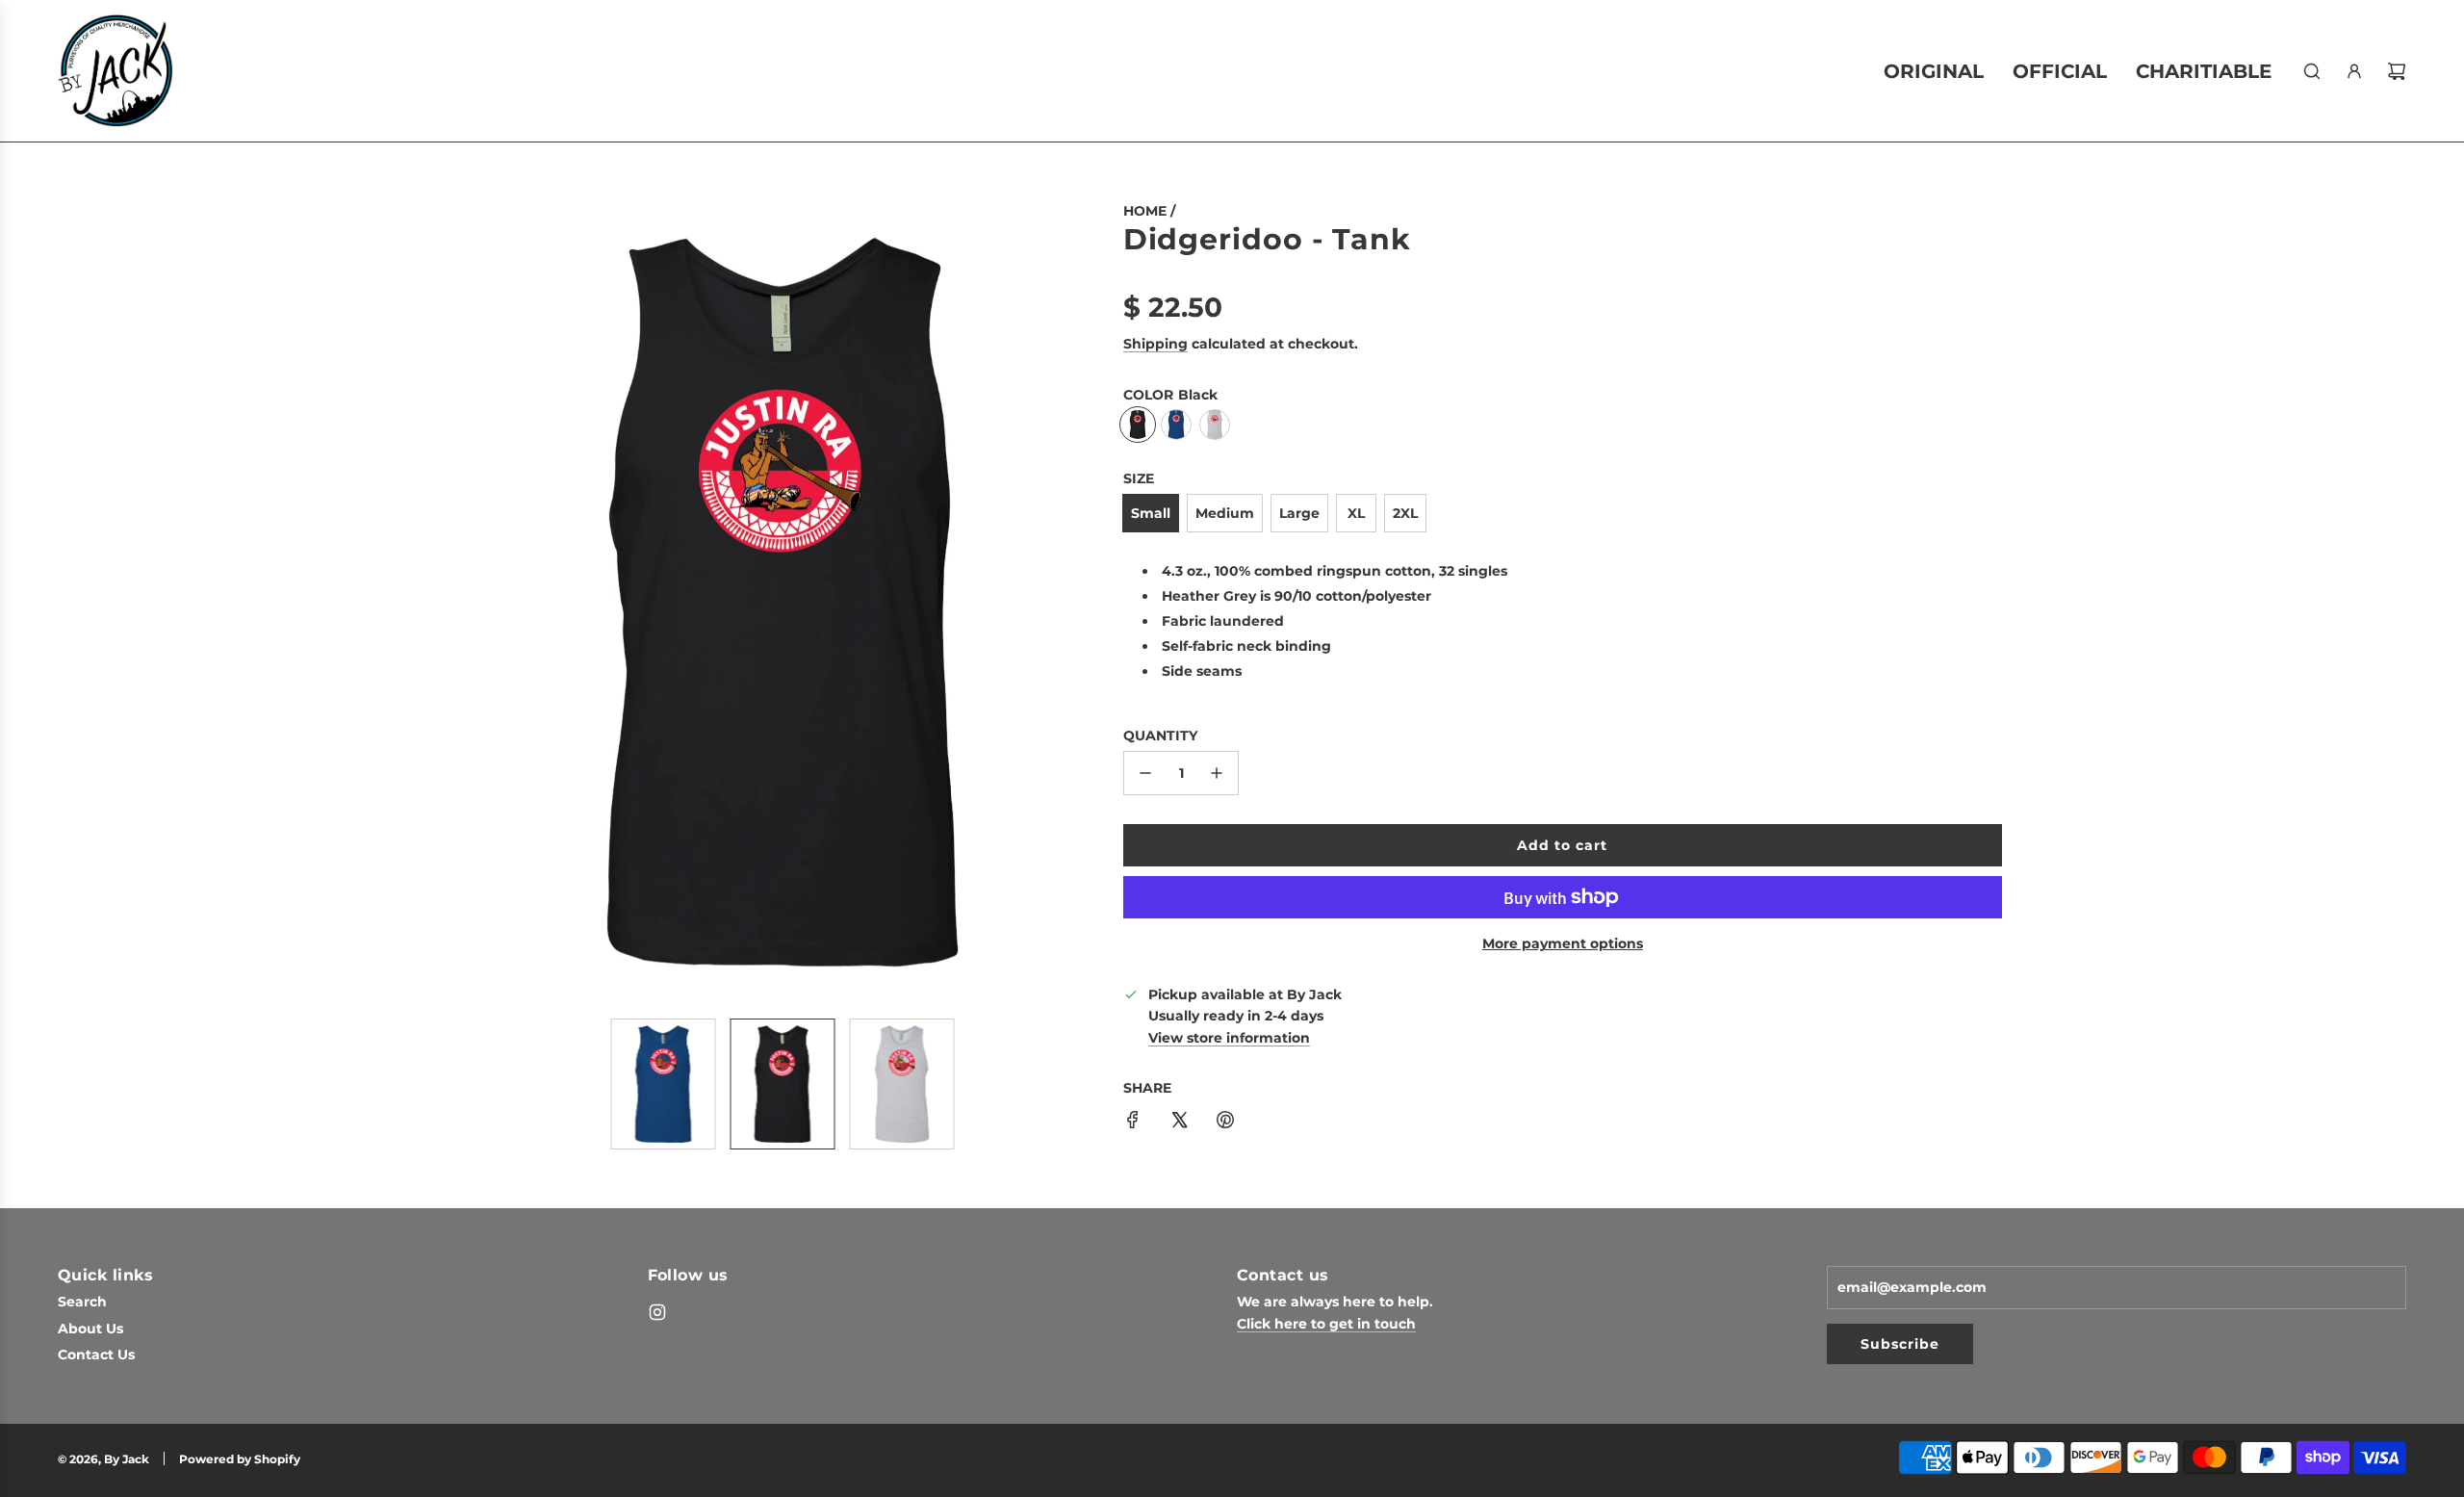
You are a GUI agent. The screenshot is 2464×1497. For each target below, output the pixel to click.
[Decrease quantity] (1145, 773)
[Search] (2312, 71)
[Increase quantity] (1217, 773)
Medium (1225, 513)
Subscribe (1900, 1344)
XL (1356, 513)
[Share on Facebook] (1133, 1123)
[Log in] (2354, 71)
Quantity (1160, 736)
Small (1151, 513)
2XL (1405, 513)
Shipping (1155, 344)
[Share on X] (1179, 1123)
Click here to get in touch (1326, 1324)
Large (1299, 513)
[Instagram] (657, 1312)
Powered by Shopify (240, 1459)
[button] (477, 602)
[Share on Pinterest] (1225, 1123)
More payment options (1563, 943)
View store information (1229, 1038)
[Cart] (2397, 71)
